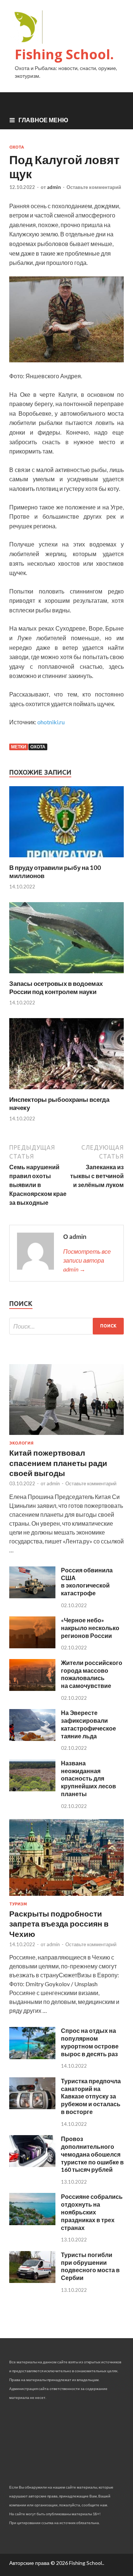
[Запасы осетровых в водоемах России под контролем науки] (66, 975)
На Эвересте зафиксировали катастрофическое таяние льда (88, 1724)
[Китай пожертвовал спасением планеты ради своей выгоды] (66, 1436)
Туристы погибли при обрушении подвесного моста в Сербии (90, 2266)
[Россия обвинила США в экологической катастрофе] (32, 1596)
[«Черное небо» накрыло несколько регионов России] (32, 1646)
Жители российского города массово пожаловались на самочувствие (92, 1674)
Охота (17, 147)
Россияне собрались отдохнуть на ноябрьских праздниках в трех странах (92, 2212)
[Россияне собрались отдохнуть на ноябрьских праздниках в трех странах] (32, 2223)
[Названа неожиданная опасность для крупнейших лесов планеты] (32, 1789)
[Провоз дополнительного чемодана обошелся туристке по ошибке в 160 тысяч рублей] (32, 2165)
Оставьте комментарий (94, 187)
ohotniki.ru (51, 722)
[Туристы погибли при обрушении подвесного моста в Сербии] (32, 2281)
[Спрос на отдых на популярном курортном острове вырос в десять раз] (32, 2057)
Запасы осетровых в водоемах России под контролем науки (56, 988)
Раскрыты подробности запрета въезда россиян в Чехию (59, 1924)
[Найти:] (66, 1326)
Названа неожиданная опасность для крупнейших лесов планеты (88, 1778)
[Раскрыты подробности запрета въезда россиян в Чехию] (66, 1897)
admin (54, 187)
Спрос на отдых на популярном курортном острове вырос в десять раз (90, 2042)
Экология (21, 1443)
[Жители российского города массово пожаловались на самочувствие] (32, 1688)
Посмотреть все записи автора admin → (87, 1260)
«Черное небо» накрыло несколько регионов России (90, 1628)
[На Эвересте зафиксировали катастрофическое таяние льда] (32, 1739)
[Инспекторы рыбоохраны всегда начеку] (66, 1091)
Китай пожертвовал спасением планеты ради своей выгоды (58, 1463)
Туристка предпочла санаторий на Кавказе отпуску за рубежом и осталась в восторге (91, 2096)
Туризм (18, 1904)
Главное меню (43, 120)
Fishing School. (64, 54)
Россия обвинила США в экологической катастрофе (87, 1581)
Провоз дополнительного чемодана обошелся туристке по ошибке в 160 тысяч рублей (92, 2154)
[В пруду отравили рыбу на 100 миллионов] (66, 859)
